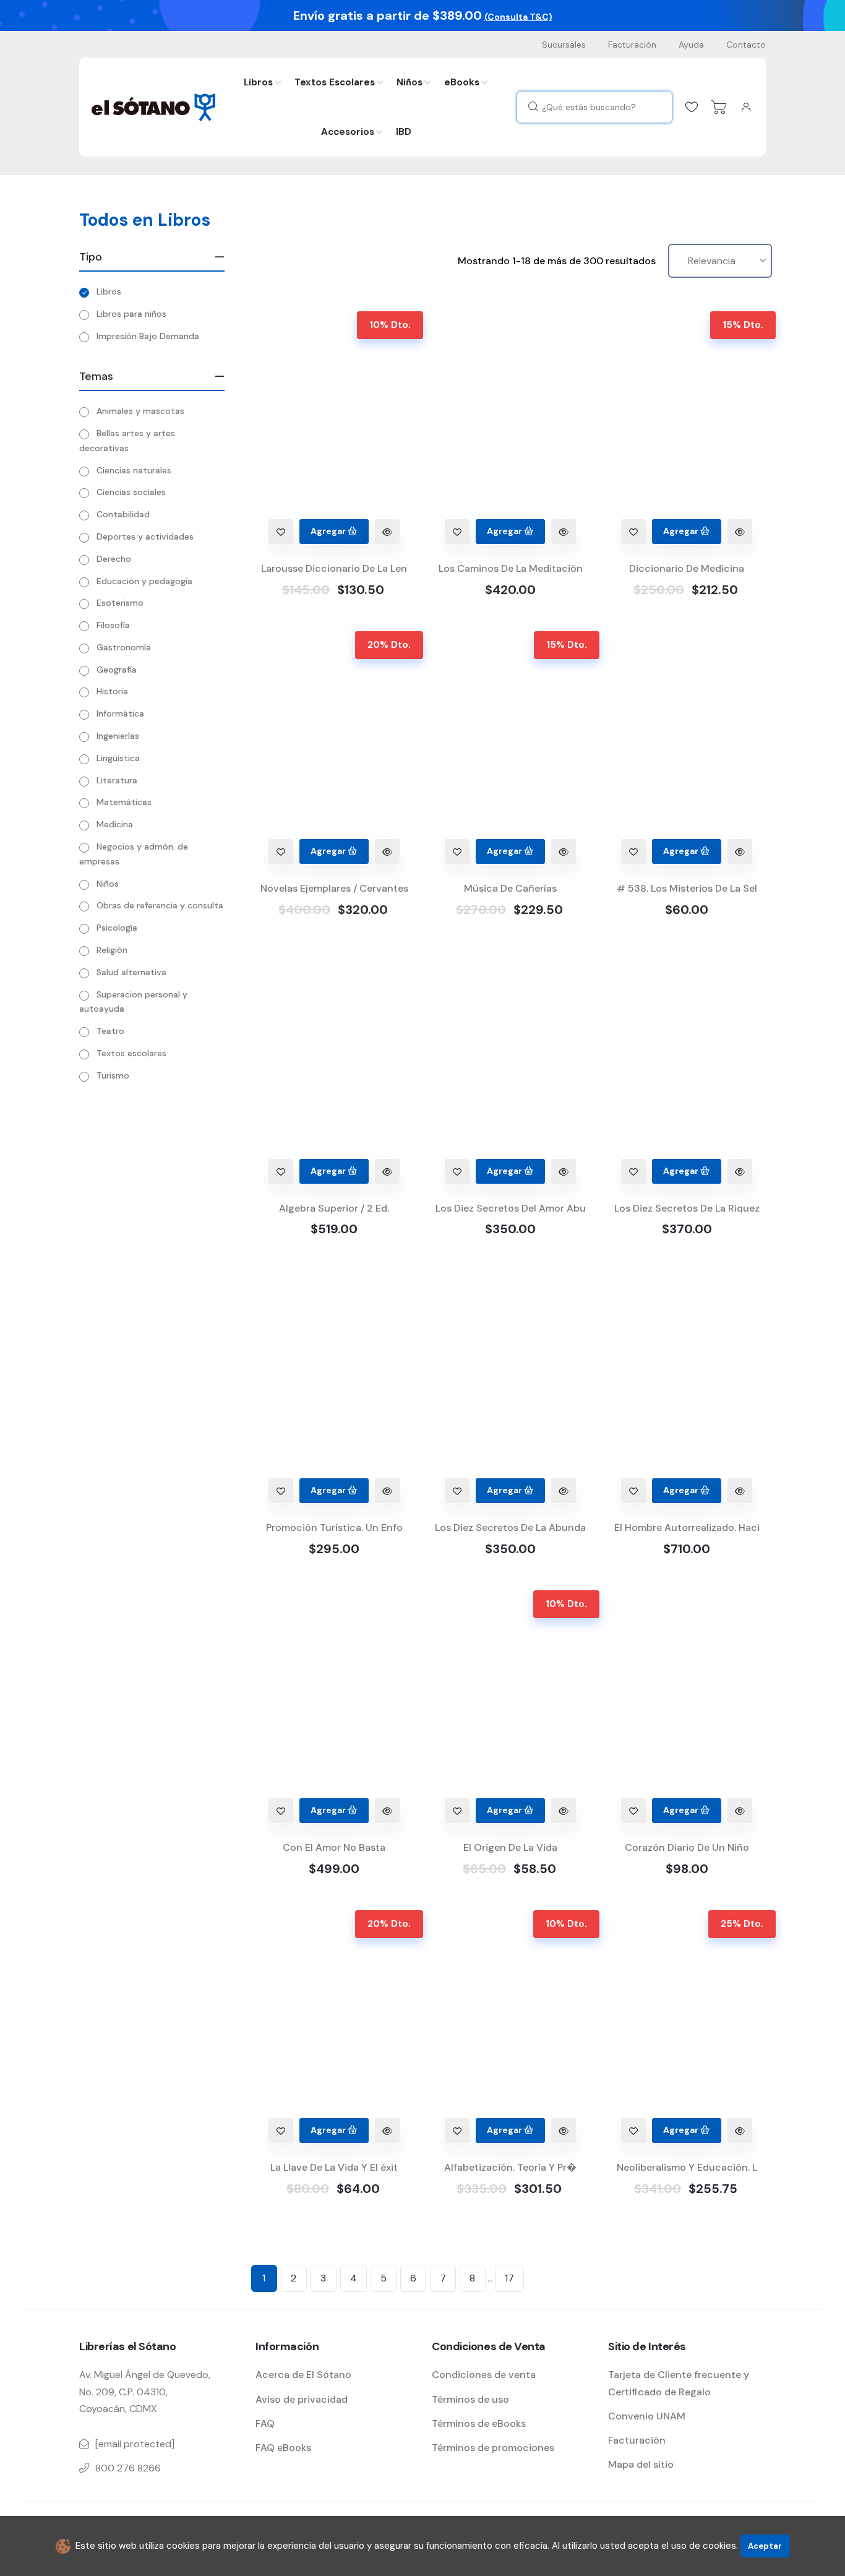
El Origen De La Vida (510, 1847)
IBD (404, 132)
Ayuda (691, 45)
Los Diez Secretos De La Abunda (510, 1527)
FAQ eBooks (283, 2448)
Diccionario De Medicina (687, 568)
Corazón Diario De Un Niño (687, 1847)
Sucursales (564, 45)
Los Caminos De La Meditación (511, 568)
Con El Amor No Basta (334, 1847)
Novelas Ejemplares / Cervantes (334, 888)
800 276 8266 (128, 2468)
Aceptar (765, 2546)
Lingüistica (118, 758)
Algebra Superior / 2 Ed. (334, 1208)
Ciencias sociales (131, 492)
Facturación (632, 45)
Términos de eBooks (479, 2423)
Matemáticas (124, 802)
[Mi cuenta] (746, 107)
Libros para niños (131, 314)
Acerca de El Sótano (303, 2375)
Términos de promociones (493, 2448)
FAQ (265, 2423)
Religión (112, 950)
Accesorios (348, 132)
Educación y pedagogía (144, 581)
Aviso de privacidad (302, 2399)
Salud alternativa (131, 972)
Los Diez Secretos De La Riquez (687, 1208)
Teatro (110, 1031)
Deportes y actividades (145, 536)
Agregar (329, 531)
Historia (112, 691)
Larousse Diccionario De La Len (334, 568)
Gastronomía (124, 647)
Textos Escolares (335, 82)
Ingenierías (118, 736)
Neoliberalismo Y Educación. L (687, 2167)
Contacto (746, 45)
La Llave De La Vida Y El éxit (334, 2167)
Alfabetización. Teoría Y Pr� (510, 2167)
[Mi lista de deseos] (692, 107)
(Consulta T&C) (518, 17)
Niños (410, 82)
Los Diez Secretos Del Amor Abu (511, 1208)
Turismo (113, 1075)
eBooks (462, 82)
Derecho (114, 559)
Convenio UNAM (647, 2416)
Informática (120, 713)
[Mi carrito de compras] (719, 107)
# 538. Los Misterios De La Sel (687, 888)
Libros (258, 82)
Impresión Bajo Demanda (148, 336)
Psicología (117, 928)
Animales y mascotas (140, 411)
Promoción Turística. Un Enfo (334, 1527)
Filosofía (113, 625)
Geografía (117, 670)
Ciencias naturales (134, 470)
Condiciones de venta (484, 2375)
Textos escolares (131, 1053)
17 (509, 2278)
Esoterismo (120, 603)
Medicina (115, 824)
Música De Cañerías (510, 888)
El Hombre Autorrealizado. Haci (687, 1527)
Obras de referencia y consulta (160, 905)
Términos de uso (470, 2399)
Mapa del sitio (641, 2464)
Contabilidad (123, 514)
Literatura (117, 780)
